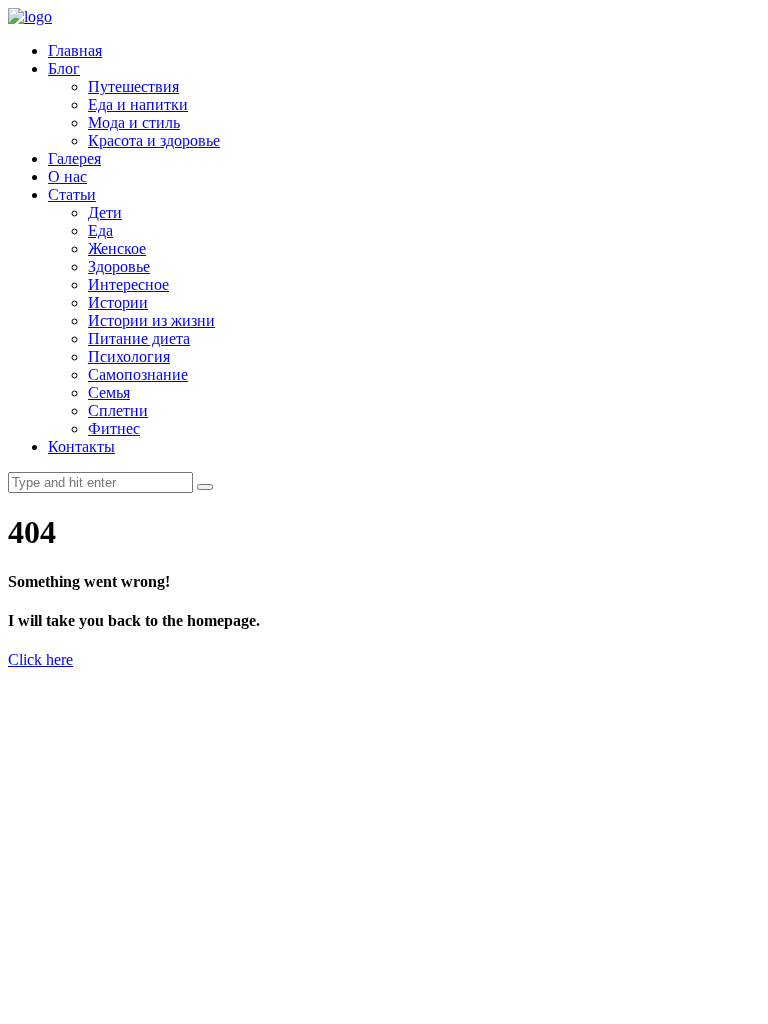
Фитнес (114, 428)
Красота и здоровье (154, 140)
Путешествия (133, 86)
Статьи (72, 194)
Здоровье (119, 266)
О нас (67, 176)
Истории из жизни (151, 320)
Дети (105, 212)
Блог (64, 68)
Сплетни (118, 410)
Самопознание (138, 374)
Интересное (128, 284)
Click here (40, 659)
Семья (109, 392)
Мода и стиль (134, 122)
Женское (117, 248)
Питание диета (139, 338)
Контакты (81, 446)
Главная (75, 50)
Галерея (74, 158)
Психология (129, 356)
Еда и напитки (138, 104)
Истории (118, 302)
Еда (100, 230)
